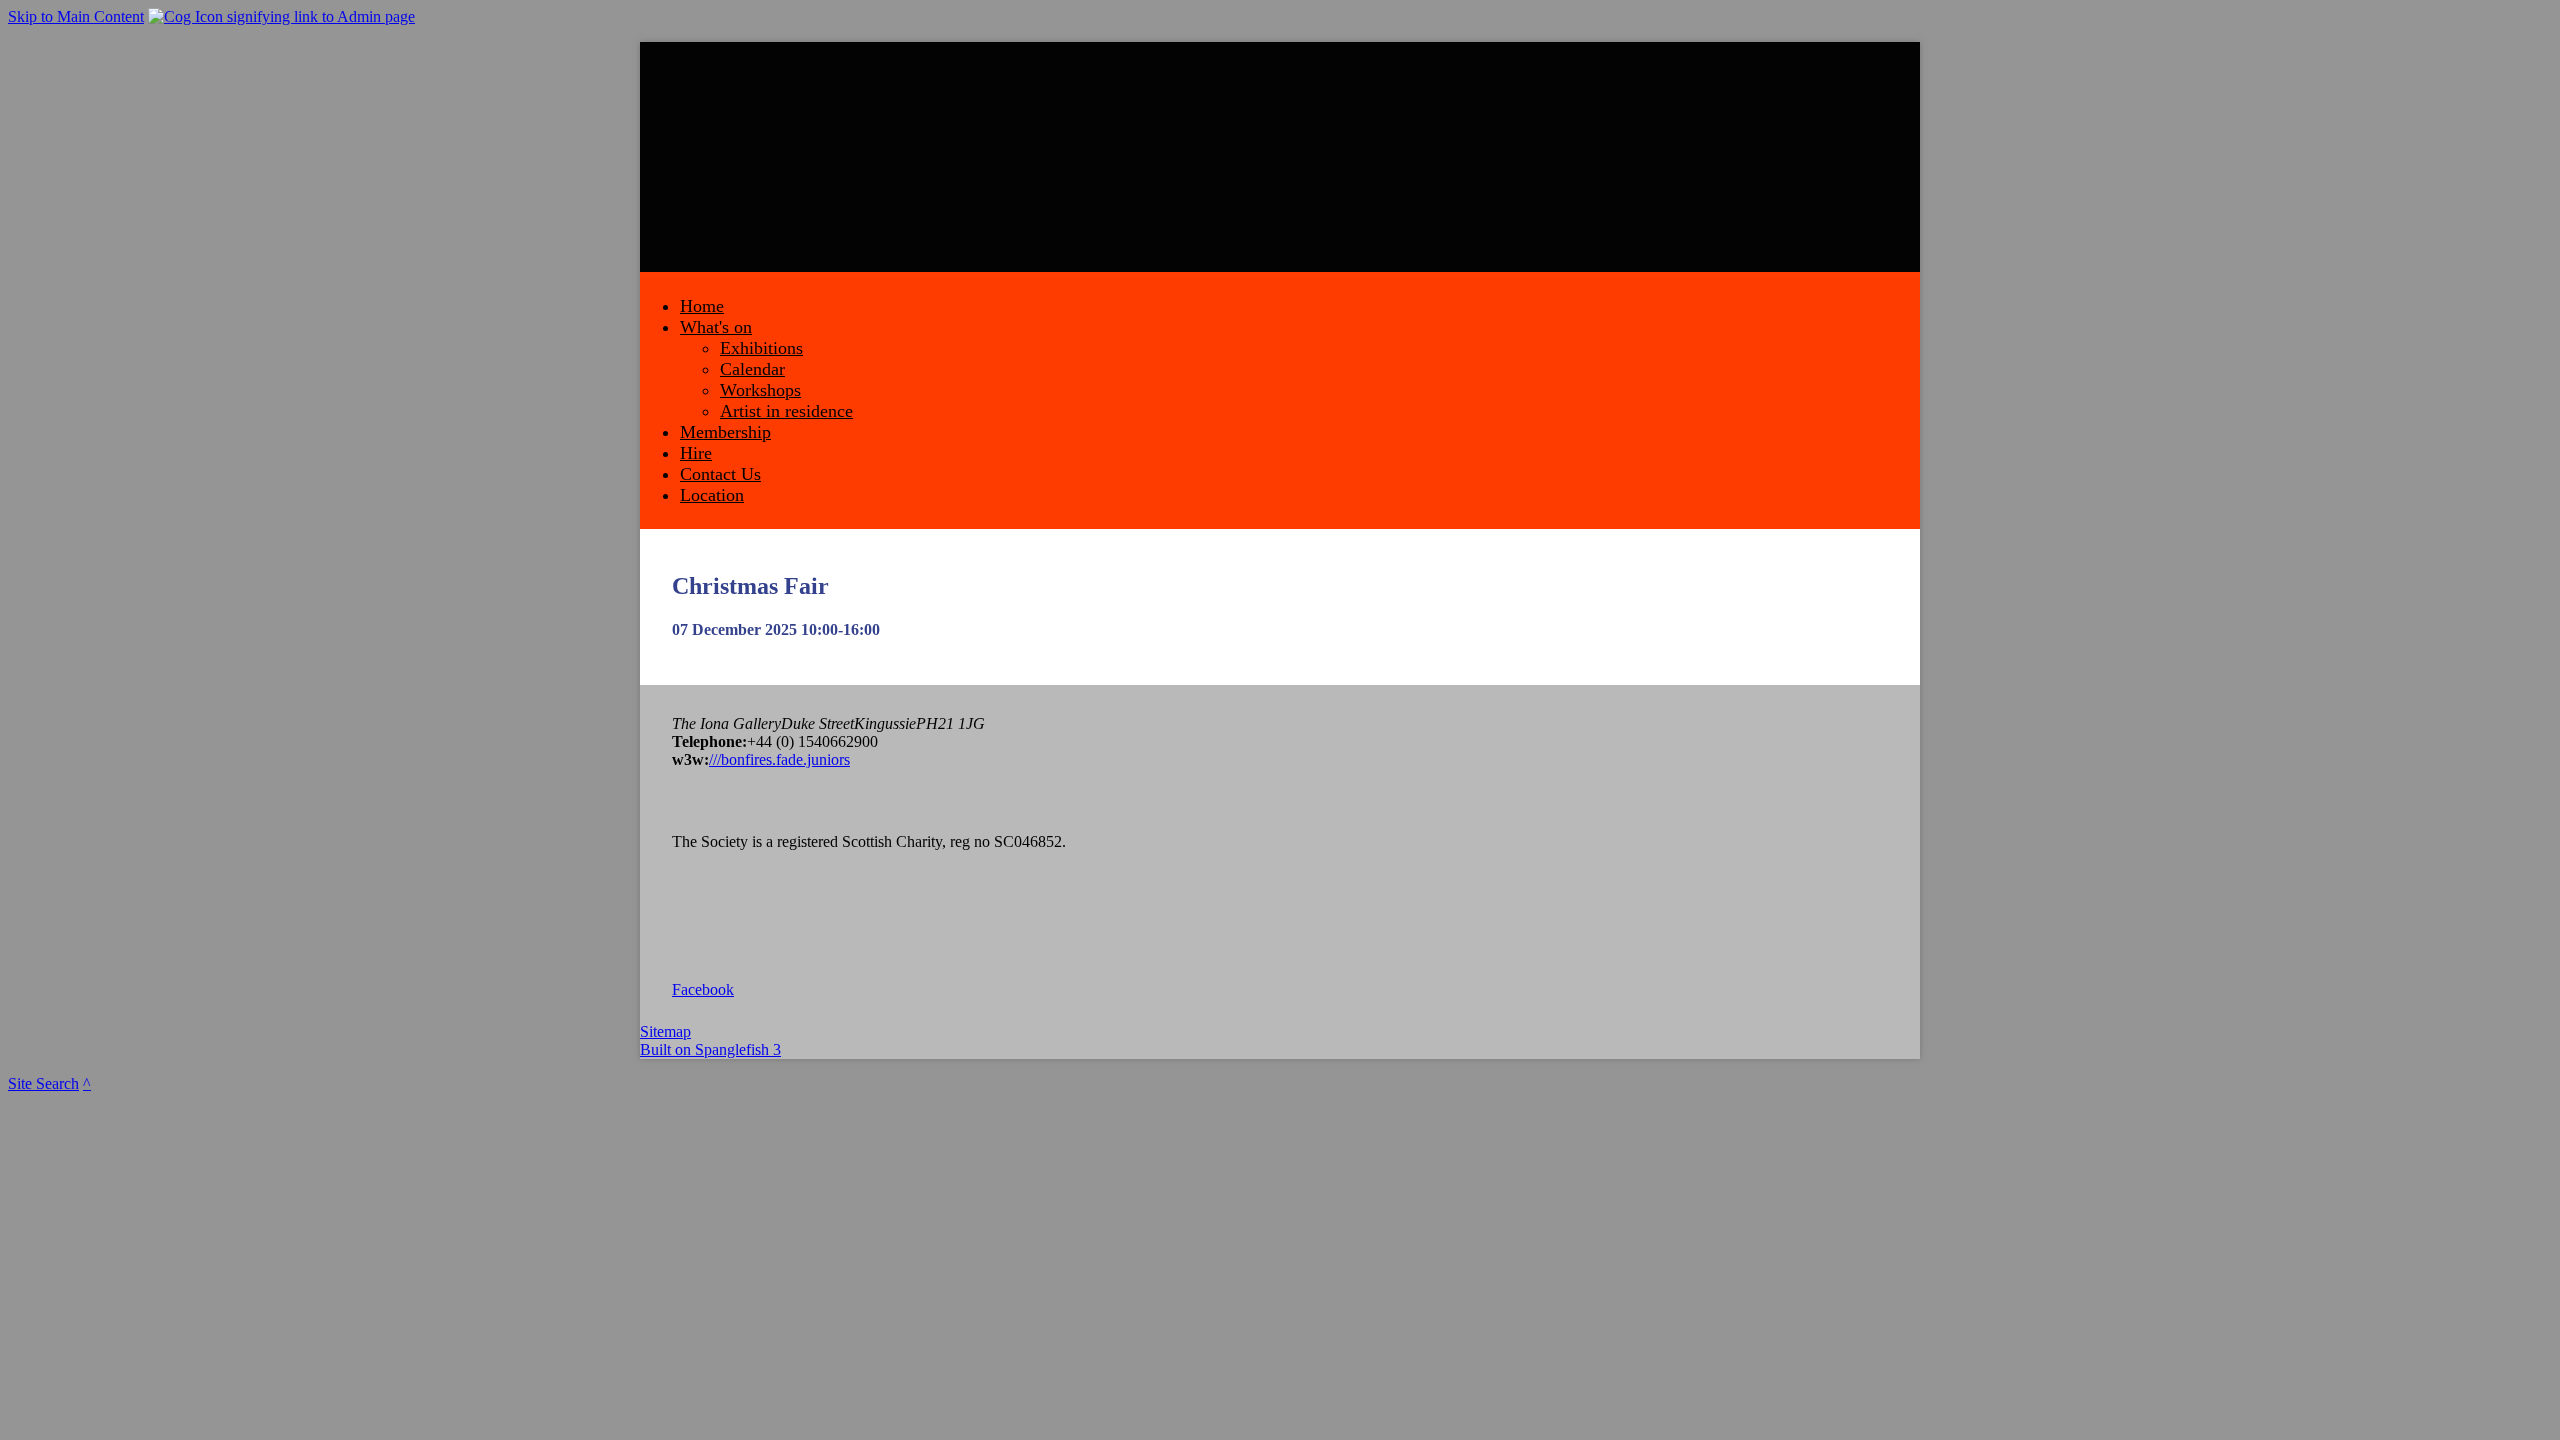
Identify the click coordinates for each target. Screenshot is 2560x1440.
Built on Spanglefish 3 (710, 1049)
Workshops (760, 390)
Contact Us (720, 474)
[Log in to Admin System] (281, 16)
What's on (716, 327)
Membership (725, 432)
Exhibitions (761, 348)
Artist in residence (786, 411)
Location (712, 495)
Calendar (752, 369)
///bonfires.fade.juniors (779, 759)
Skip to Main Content (76, 16)
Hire (696, 453)
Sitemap (665, 1031)
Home (702, 306)
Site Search (43, 1083)
